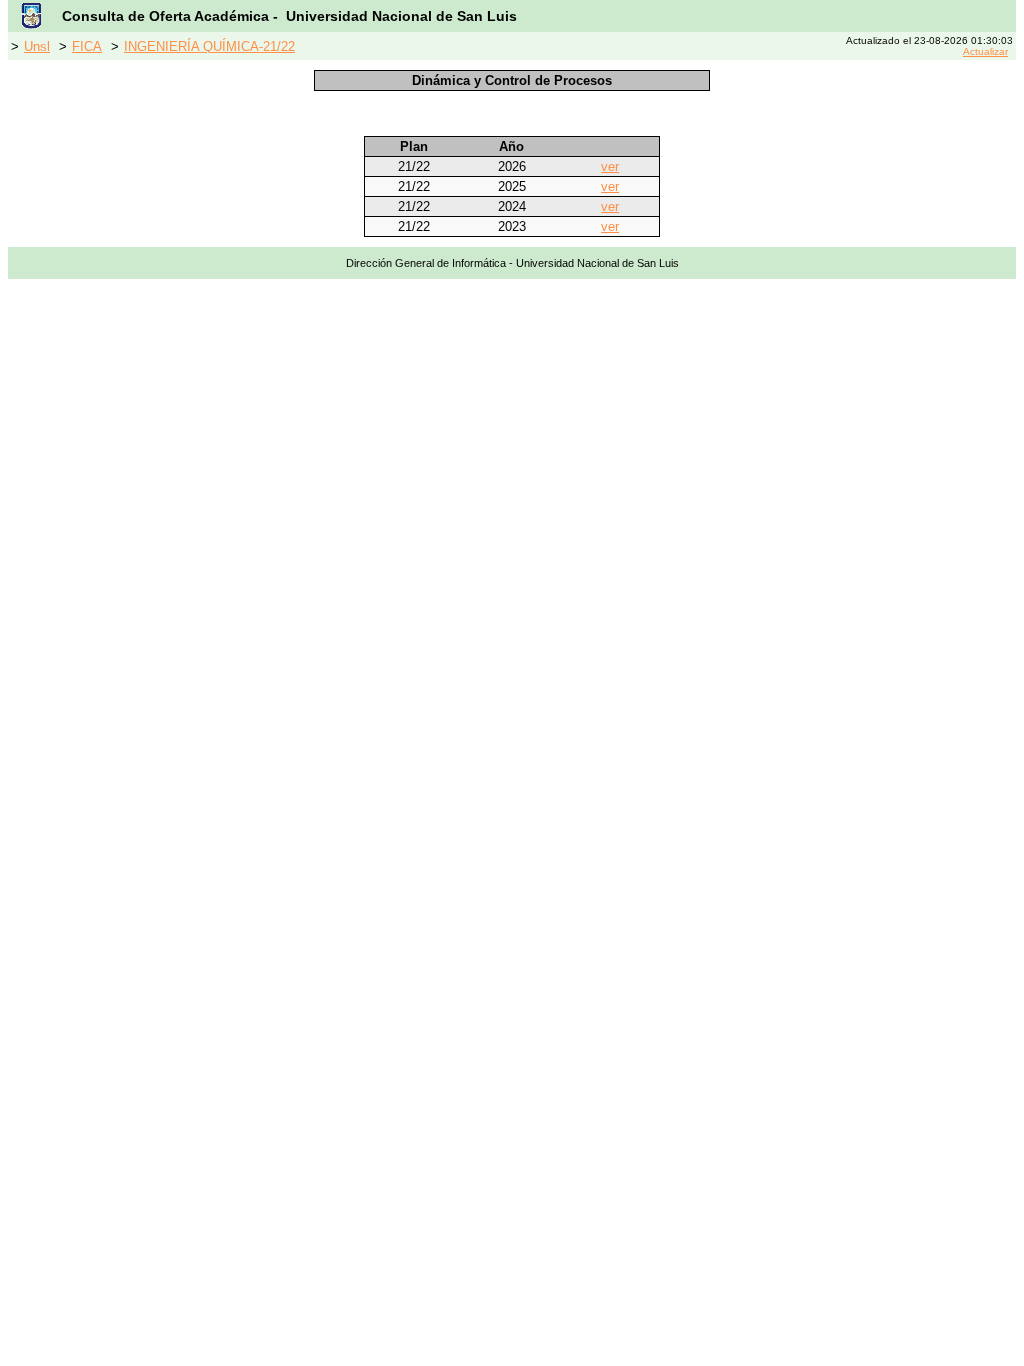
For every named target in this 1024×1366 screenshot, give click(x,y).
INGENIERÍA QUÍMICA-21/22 (209, 46)
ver (610, 166)
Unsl (37, 46)
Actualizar (985, 51)
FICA (87, 46)
